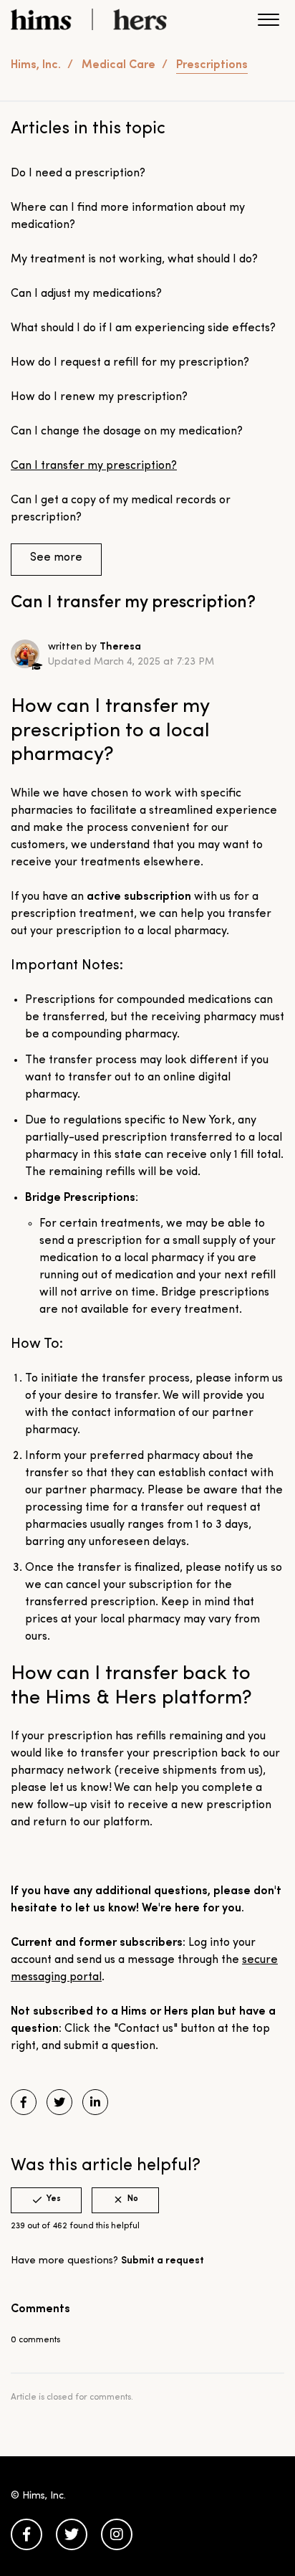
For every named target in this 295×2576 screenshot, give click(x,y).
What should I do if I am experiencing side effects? (143, 328)
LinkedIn (95, 2102)
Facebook (24, 2102)
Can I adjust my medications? (86, 294)
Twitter (59, 2102)
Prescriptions (212, 65)
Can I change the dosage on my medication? (127, 432)
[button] (268, 23)
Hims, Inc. (36, 65)
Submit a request (163, 2261)
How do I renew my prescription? (99, 397)
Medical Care (119, 65)
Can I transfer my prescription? (94, 466)
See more (56, 558)
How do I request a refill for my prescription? (130, 363)
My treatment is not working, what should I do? (134, 260)
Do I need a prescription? (78, 174)
